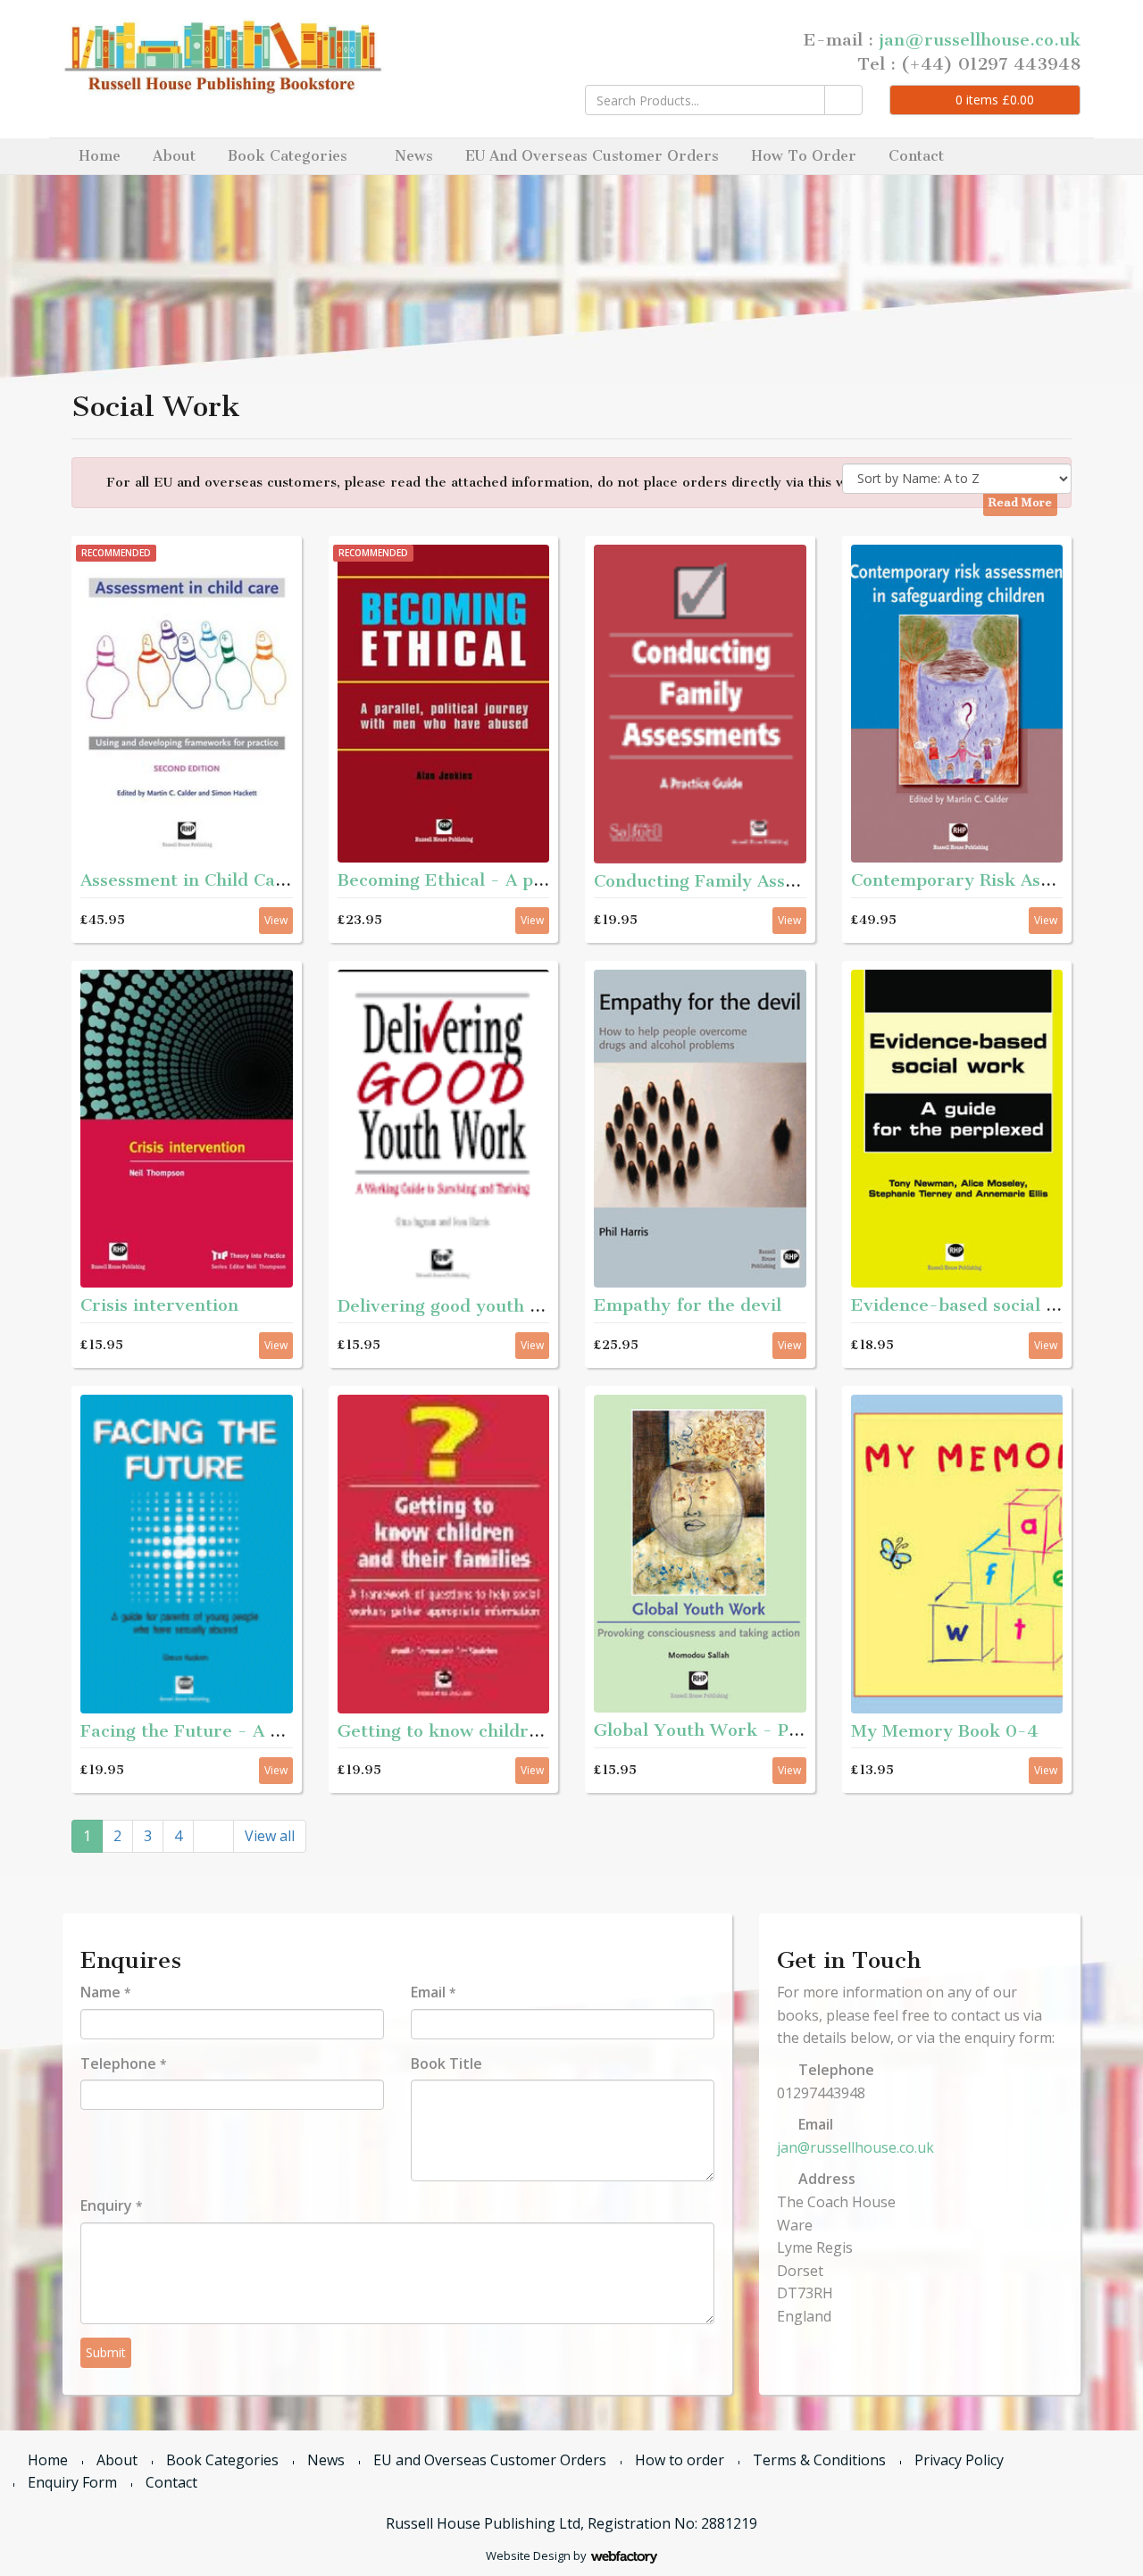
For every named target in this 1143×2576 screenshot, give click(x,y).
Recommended (116, 553)
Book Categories (288, 156)
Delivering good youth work (455, 1306)
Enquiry (111, 2205)
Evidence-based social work (970, 1305)
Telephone (123, 2063)
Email (433, 1992)
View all (270, 1836)
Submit (106, 2352)
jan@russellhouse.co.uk (980, 40)
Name (105, 1992)
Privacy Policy (959, 2460)
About (174, 156)
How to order (804, 156)
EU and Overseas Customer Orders (592, 156)
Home (100, 156)
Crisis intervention (159, 1305)
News (414, 156)
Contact (916, 156)
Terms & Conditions (819, 2460)
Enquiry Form (72, 2482)
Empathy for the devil (688, 1305)
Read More (1020, 502)
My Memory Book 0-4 (945, 1731)
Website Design (528, 2555)
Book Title (446, 2063)
